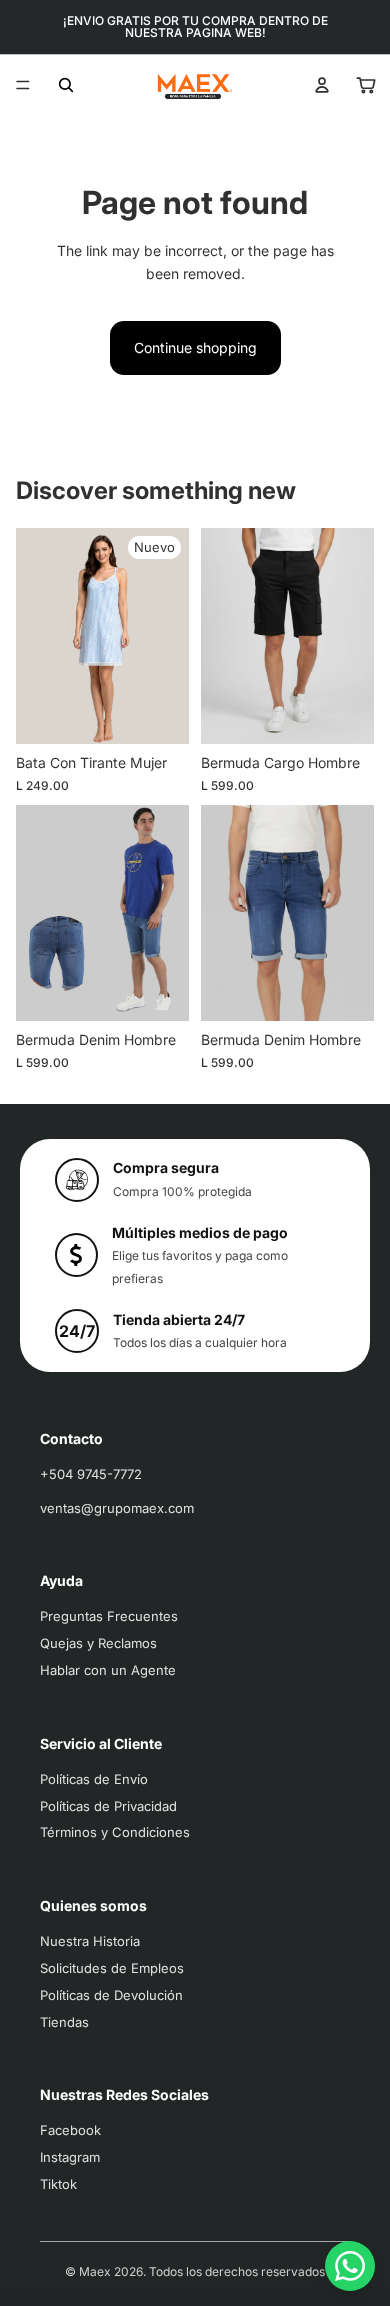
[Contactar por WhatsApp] (350, 2266)
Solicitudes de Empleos (112, 1968)
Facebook (70, 2130)
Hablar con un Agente (108, 1670)
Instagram (70, 2157)
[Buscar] (66, 85)
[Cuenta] (322, 85)
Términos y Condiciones (115, 1832)
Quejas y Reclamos (98, 1643)
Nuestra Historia (90, 1941)
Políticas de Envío (94, 1779)
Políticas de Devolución (111, 1995)
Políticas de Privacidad (108, 1806)
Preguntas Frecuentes (109, 1616)
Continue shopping (195, 347)
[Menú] (23, 85)
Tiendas (64, 2022)
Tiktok (58, 2184)
